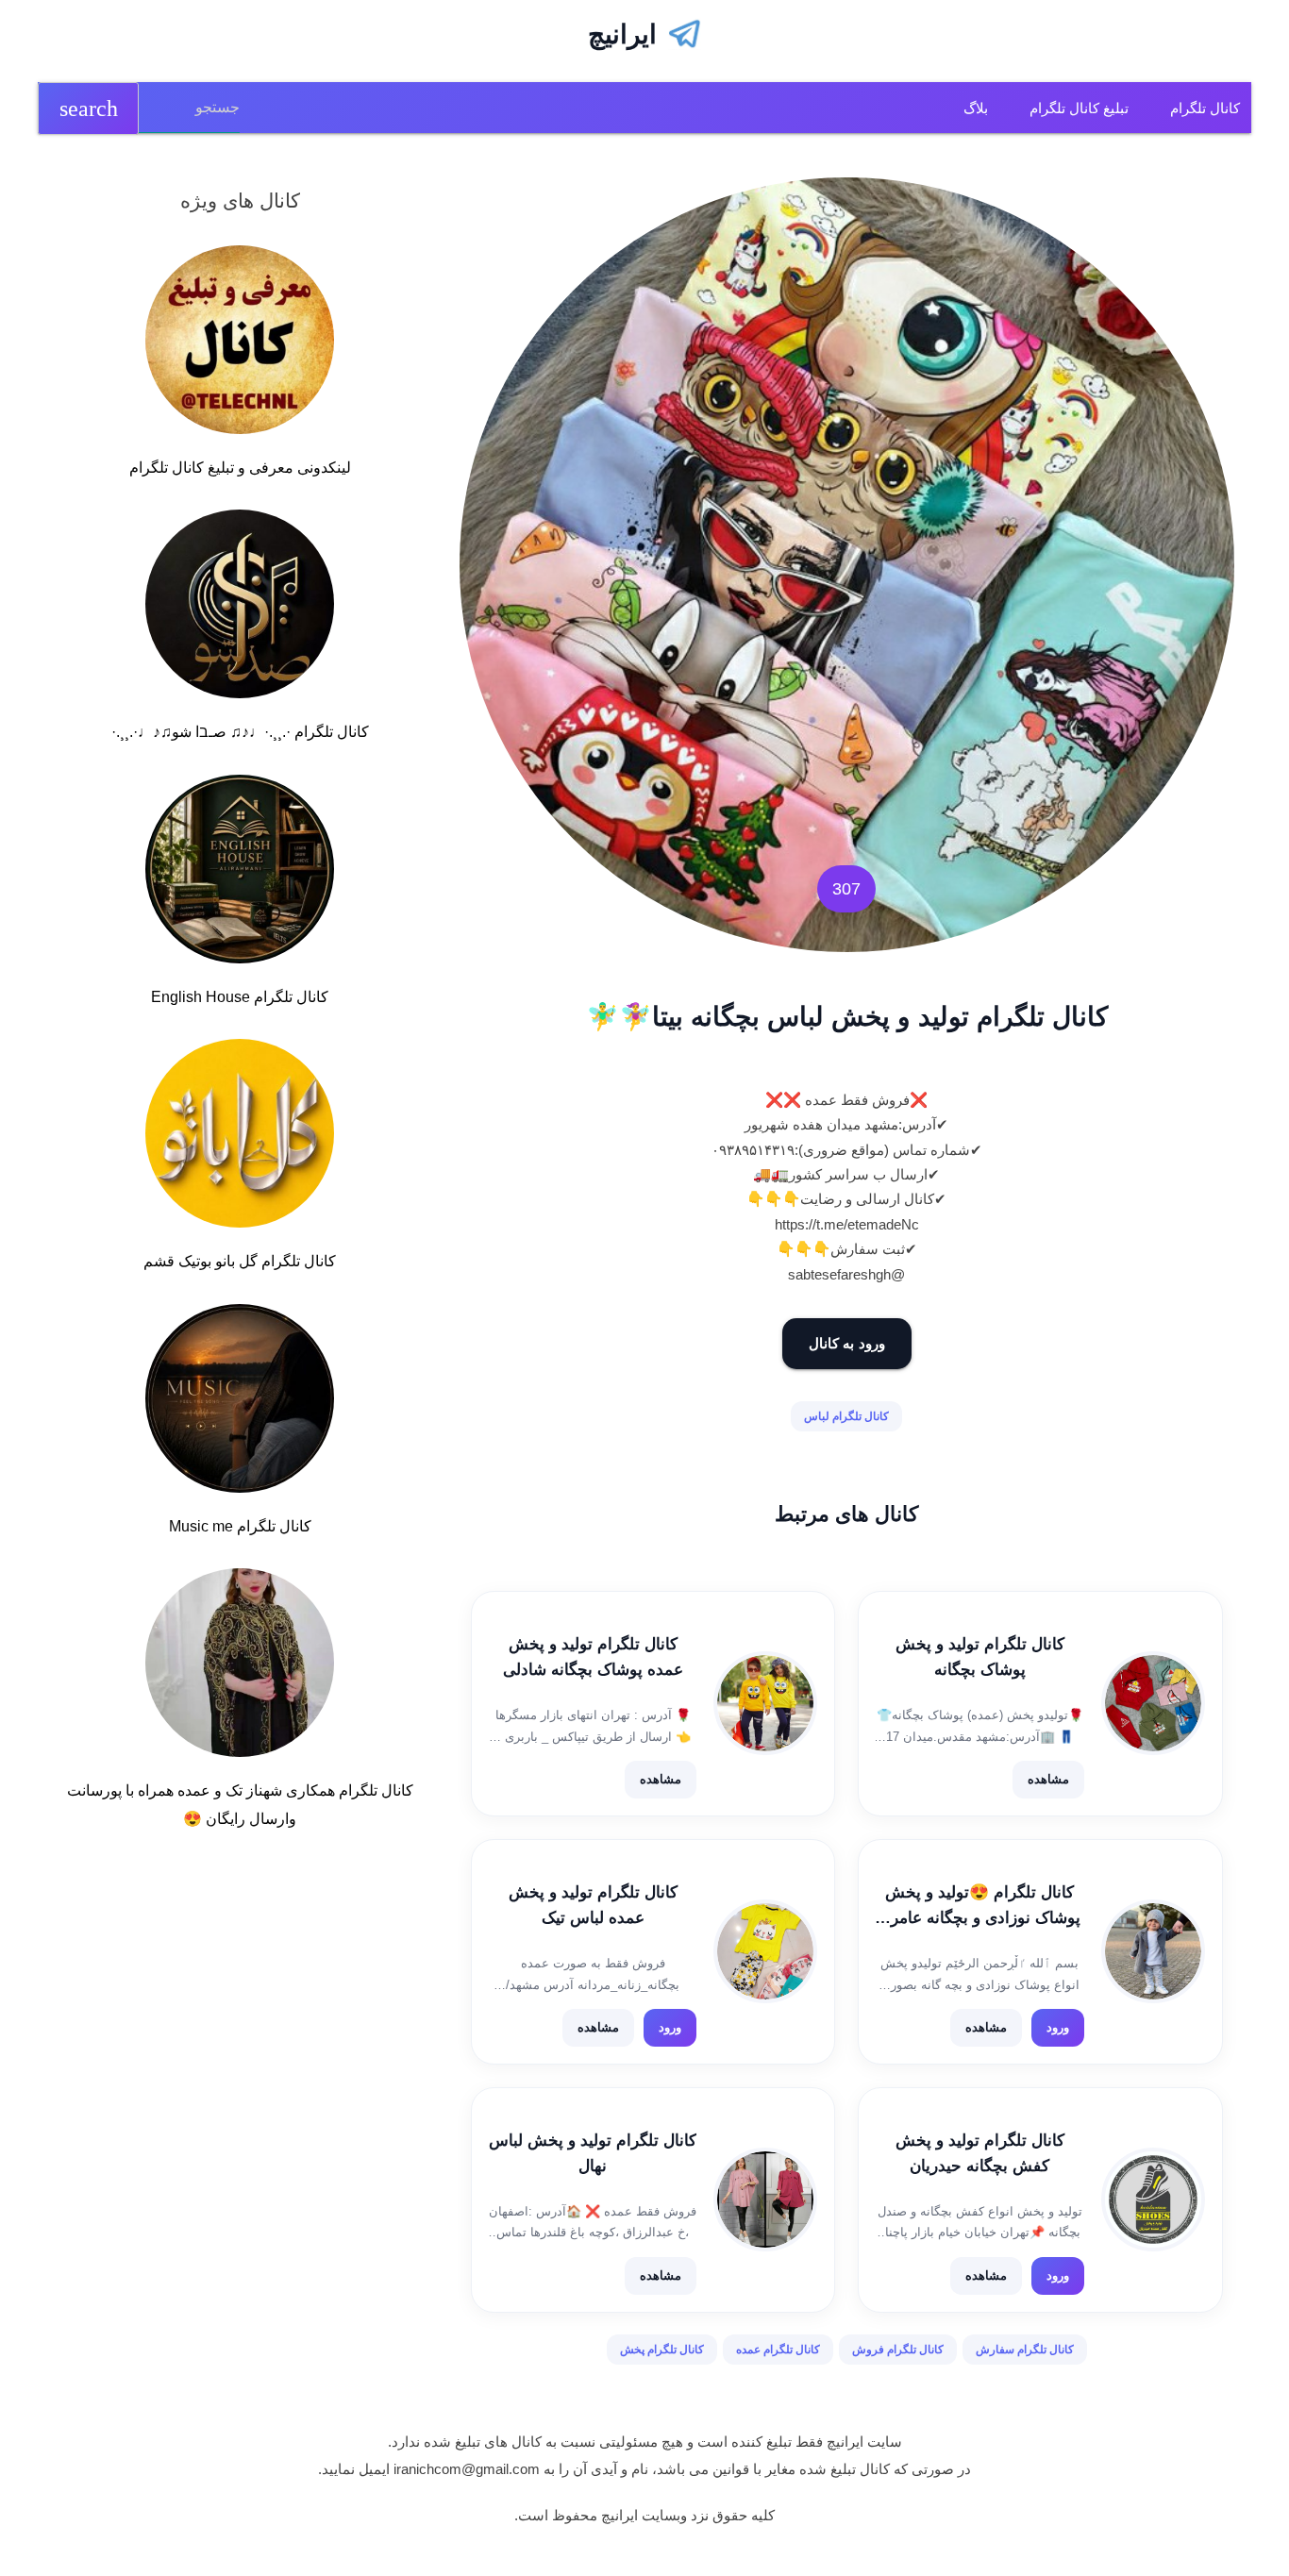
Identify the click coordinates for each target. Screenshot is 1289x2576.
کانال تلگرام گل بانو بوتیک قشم (240, 1261)
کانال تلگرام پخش (662, 2350)
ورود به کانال (847, 1343)
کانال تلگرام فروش (898, 2350)
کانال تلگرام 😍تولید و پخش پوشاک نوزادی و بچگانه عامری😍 (979, 1907)
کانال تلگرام (1205, 108)
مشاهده (1048, 1779)
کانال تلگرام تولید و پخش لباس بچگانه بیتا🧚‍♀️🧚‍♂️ (847, 1017)
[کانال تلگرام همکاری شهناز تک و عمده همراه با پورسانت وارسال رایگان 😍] (240, 1666)
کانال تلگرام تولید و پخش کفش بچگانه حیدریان (980, 2153)
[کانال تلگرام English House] (240, 873)
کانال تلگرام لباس (846, 1416)
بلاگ (976, 108)
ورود (1058, 2027)
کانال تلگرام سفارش (1025, 2350)
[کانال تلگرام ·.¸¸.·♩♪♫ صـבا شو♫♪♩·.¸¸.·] (240, 608)
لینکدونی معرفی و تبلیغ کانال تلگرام (240, 468)
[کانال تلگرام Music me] (240, 1402)
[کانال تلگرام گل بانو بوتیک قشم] (240, 1137)
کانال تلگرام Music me (240, 1526)
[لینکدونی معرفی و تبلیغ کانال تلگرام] (240, 343)
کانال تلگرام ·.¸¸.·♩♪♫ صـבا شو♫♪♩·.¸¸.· (240, 732)
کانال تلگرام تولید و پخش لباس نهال (593, 2153)
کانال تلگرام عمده (778, 2350)
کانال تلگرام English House (240, 997)
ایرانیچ (622, 34)
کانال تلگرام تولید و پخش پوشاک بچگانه (980, 1657)
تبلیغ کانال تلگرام (1079, 108)
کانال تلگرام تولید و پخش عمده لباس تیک (593, 1905)
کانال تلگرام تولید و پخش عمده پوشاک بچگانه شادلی (593, 1657)
